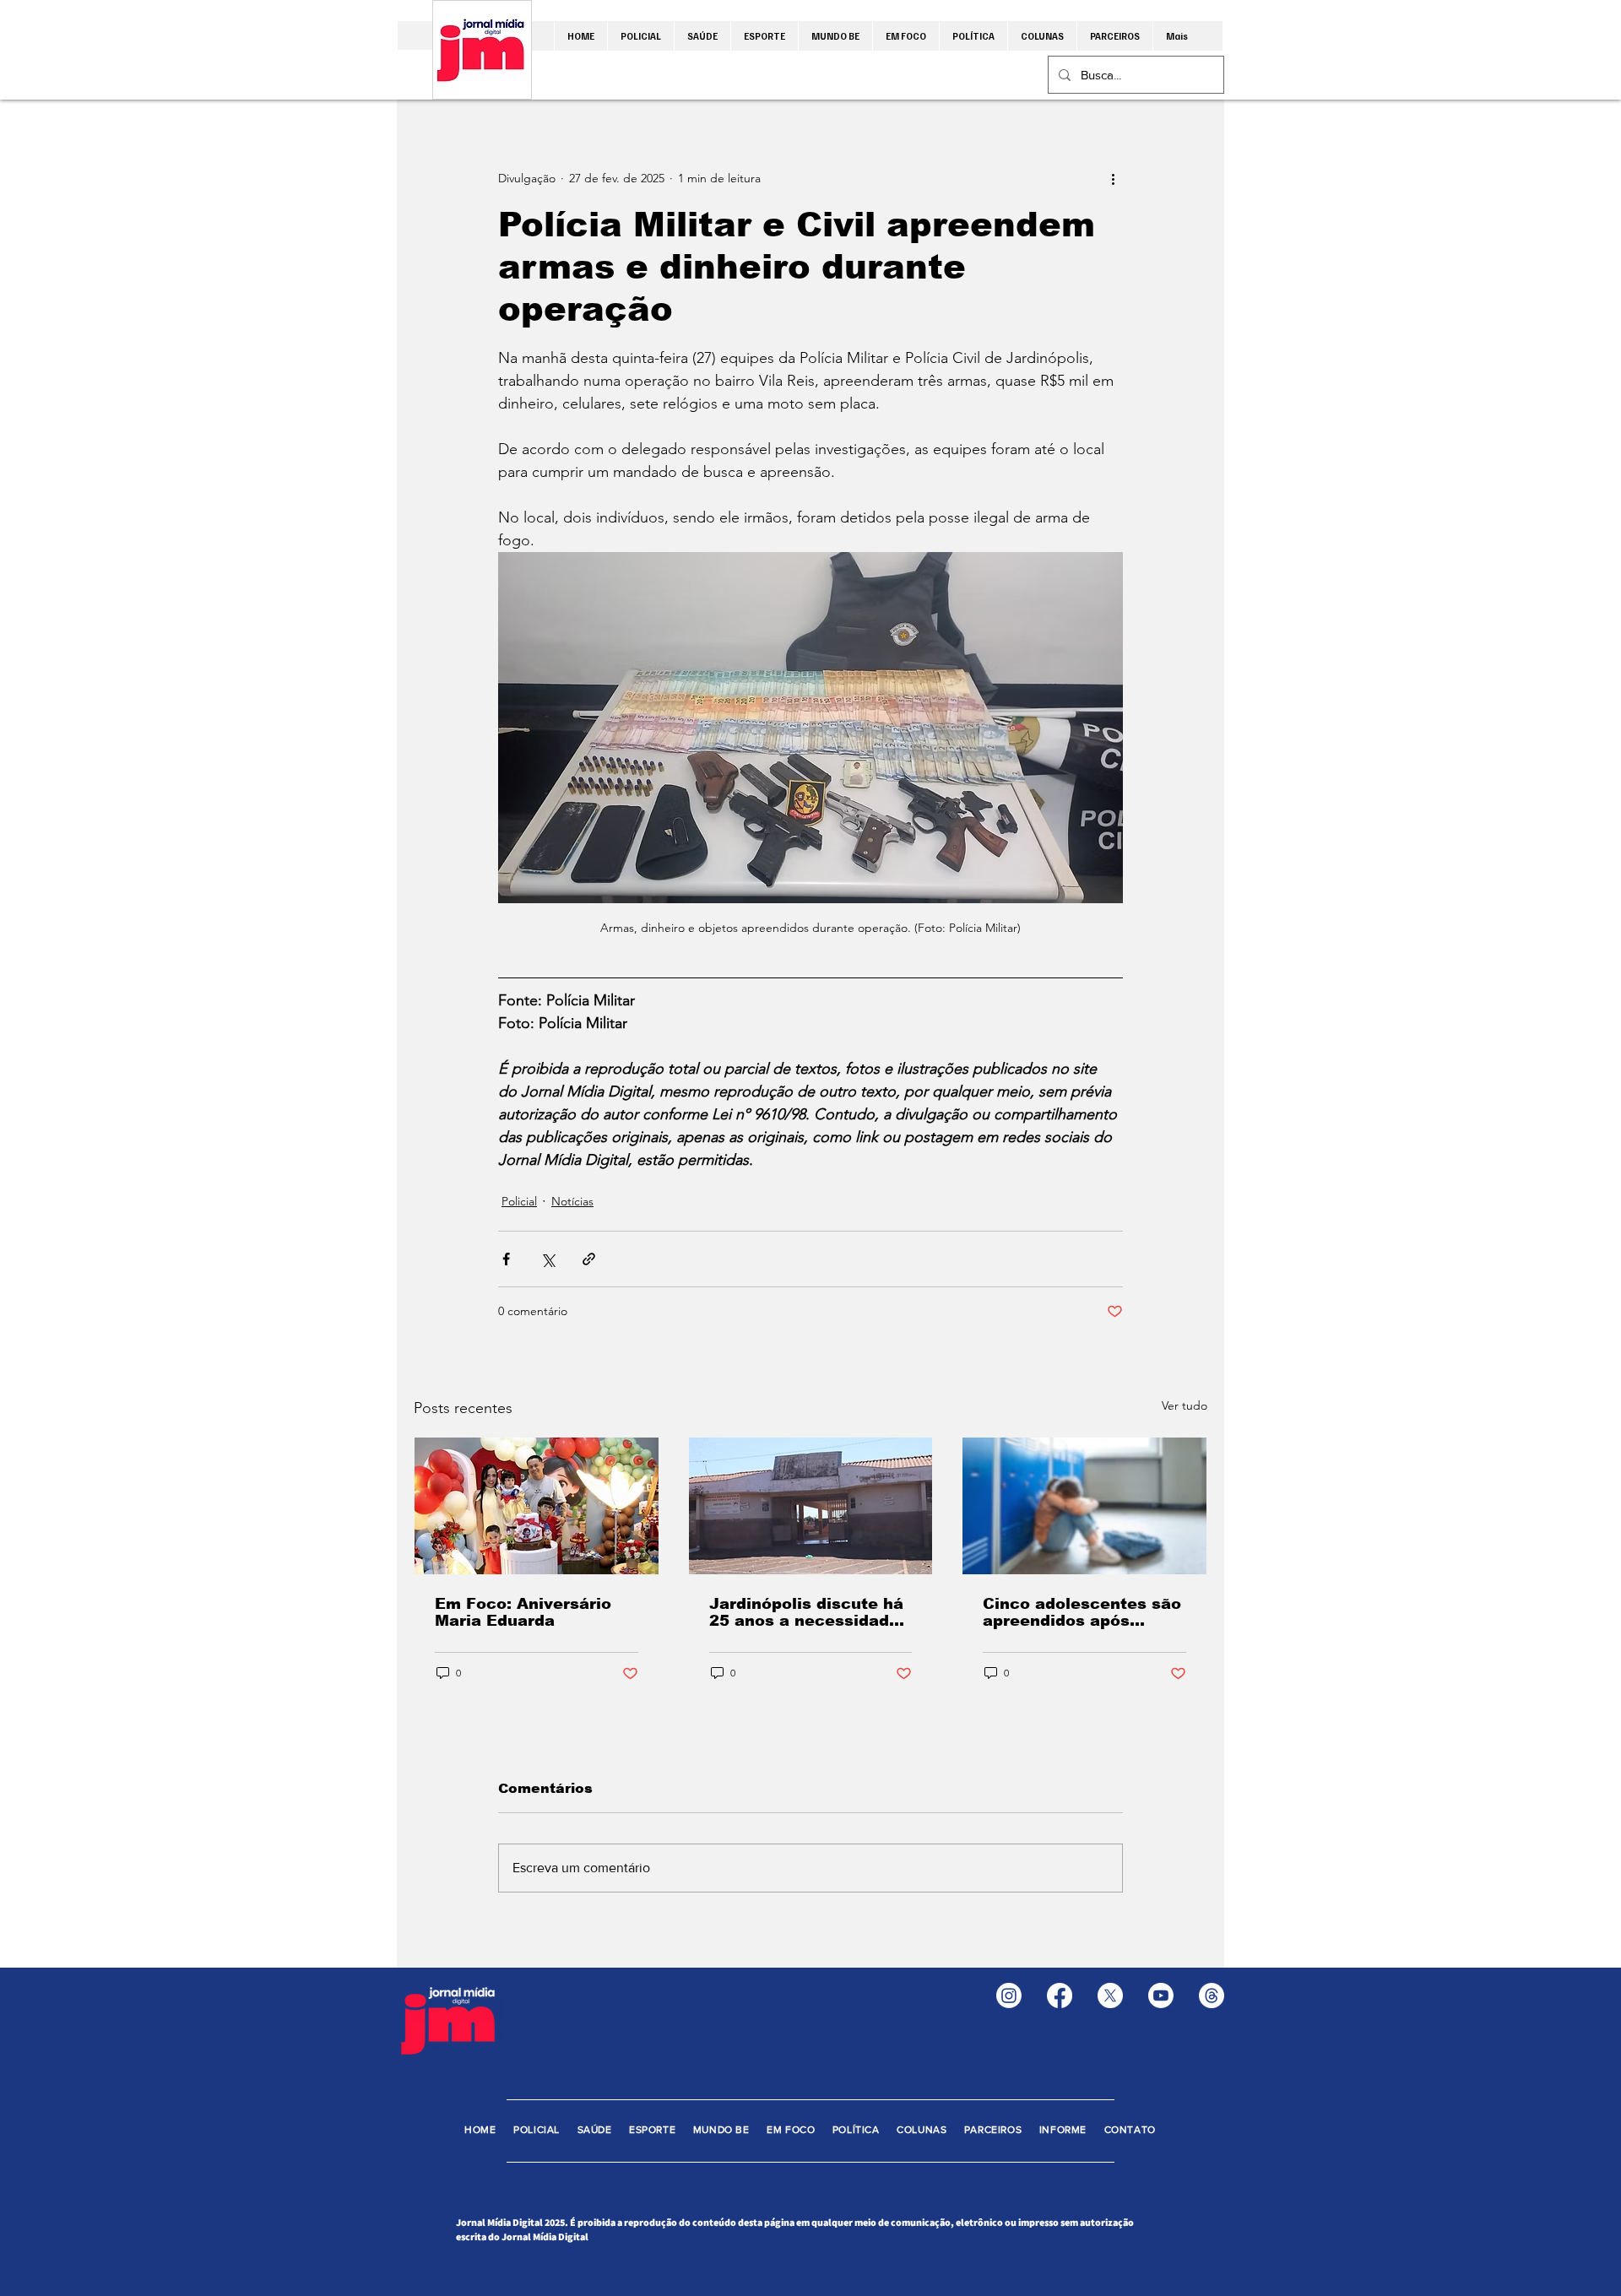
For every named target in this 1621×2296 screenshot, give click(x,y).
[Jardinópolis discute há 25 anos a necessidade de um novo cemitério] (811, 1506)
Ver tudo (1185, 1405)
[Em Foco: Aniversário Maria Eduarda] (537, 1506)
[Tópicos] (1212, 1995)
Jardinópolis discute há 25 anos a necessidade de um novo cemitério (806, 1612)
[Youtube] (1161, 1995)
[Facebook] (1060, 1995)
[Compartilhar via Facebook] (506, 1259)
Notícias (572, 1201)
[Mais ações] (1113, 178)
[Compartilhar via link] (589, 1259)
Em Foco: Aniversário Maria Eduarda (523, 1612)
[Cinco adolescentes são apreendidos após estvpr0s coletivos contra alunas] (1084, 1506)
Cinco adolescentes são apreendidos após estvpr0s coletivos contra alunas (1082, 1612)
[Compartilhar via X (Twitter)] (548, 1259)
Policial (519, 1201)
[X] (1110, 1995)
